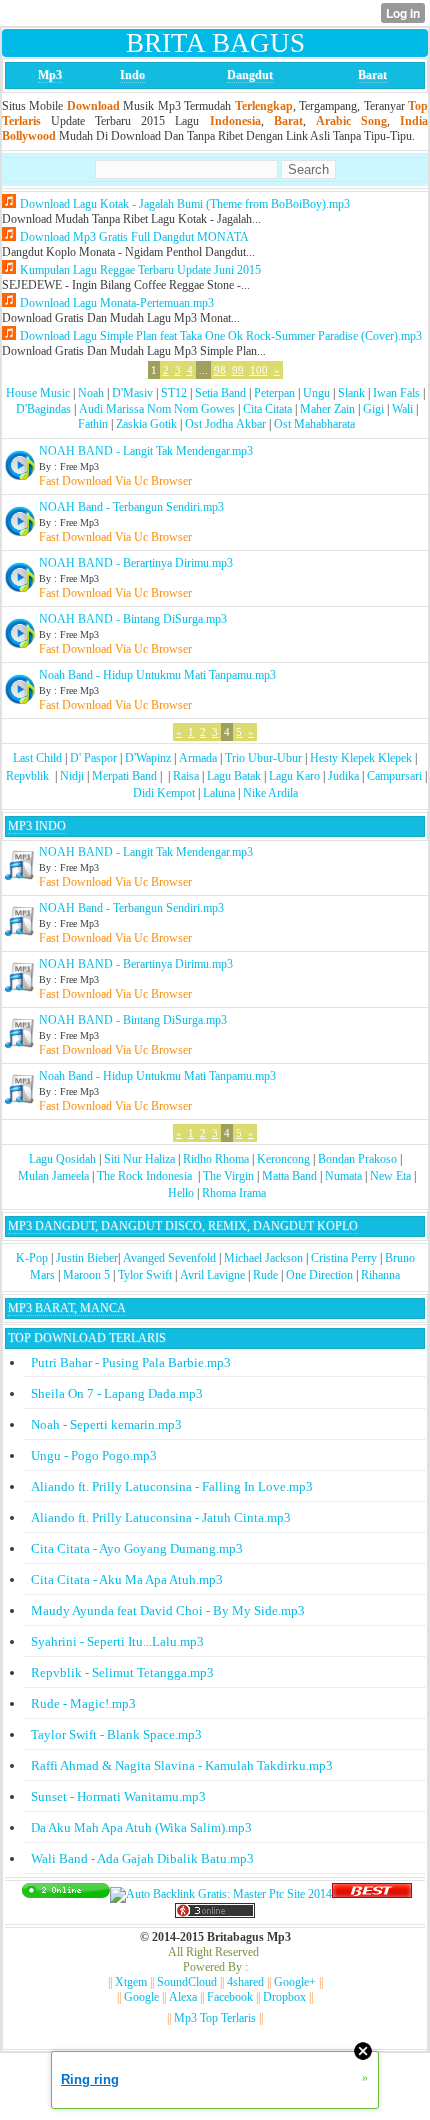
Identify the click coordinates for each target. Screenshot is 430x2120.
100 (259, 370)
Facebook (230, 1997)
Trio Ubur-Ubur (263, 758)
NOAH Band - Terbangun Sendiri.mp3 (131, 507)
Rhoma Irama (234, 1193)
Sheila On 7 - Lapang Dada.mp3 (117, 1393)
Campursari (394, 776)
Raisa (186, 776)
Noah (91, 393)
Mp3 (50, 75)
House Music (38, 393)
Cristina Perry (344, 1258)
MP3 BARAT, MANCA (67, 1308)
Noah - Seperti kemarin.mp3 (106, 1424)
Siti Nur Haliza (139, 1159)
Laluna (219, 793)
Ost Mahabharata (314, 424)
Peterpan (274, 393)
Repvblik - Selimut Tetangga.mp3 (122, 1672)
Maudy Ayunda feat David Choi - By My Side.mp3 (168, 1610)
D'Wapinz (148, 758)
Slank (351, 393)
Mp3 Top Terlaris (215, 2018)
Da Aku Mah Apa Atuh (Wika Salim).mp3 (141, 1827)
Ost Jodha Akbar (225, 424)
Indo (132, 75)
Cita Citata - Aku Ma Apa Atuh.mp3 (127, 1579)
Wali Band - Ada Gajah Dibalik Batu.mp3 (142, 1858)
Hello (181, 1193)
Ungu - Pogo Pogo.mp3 (94, 1455)
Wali (402, 409)
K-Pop (32, 1258)
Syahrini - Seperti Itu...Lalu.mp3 (117, 1641)
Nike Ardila (270, 793)
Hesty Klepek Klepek (361, 758)
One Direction (319, 1275)
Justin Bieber (87, 1258)
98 (220, 370)
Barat (372, 75)
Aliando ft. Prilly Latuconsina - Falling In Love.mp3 (172, 1486)
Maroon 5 (86, 1275)
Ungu (316, 393)
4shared (245, 1982)
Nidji (72, 776)
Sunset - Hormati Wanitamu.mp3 (118, 1796)
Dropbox (284, 1997)
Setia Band (220, 393)
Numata (343, 1176)
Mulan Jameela (53, 1176)
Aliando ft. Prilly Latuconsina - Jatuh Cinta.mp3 (161, 1517)
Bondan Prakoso (357, 1159)
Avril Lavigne (212, 1275)
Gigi (373, 409)
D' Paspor (93, 758)
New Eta (390, 1176)
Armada (198, 758)
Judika (343, 776)
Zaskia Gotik (146, 424)
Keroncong (283, 1159)
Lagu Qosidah (62, 1159)
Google (141, 1997)
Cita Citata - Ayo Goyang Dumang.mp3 (137, 1548)
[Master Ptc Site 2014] (221, 1894)
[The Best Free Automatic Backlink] (372, 1894)
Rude (265, 1275)
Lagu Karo (294, 776)
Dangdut (250, 75)
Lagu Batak (234, 776)
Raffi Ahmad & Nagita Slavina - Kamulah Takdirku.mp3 (182, 1765)
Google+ (295, 1982)
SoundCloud (187, 1982)
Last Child (37, 758)
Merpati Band (124, 776)
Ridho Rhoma (216, 1159)
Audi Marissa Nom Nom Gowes (157, 409)
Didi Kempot (164, 793)
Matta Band (289, 1176)
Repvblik (27, 776)
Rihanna (380, 1275)
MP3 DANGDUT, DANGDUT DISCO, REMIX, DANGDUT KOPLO (183, 1226)
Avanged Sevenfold (169, 1258)
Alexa (183, 1997)
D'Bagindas (43, 409)
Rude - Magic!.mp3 (83, 1703)
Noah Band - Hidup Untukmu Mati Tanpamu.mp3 (157, 675)
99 (238, 370)
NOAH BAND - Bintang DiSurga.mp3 (133, 619)
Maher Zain (327, 409)
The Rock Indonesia (146, 1176)
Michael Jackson (263, 1258)
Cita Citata (267, 409)
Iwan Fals (396, 393)
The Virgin (228, 1176)
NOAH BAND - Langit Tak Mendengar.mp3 (146, 451)
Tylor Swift (145, 1275)
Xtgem (131, 1982)
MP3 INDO (37, 826)
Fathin (93, 424)
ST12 (174, 393)
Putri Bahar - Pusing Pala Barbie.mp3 (131, 1362)
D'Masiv (132, 393)
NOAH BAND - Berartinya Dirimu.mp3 (136, 563)
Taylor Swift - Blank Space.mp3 (116, 1734)
